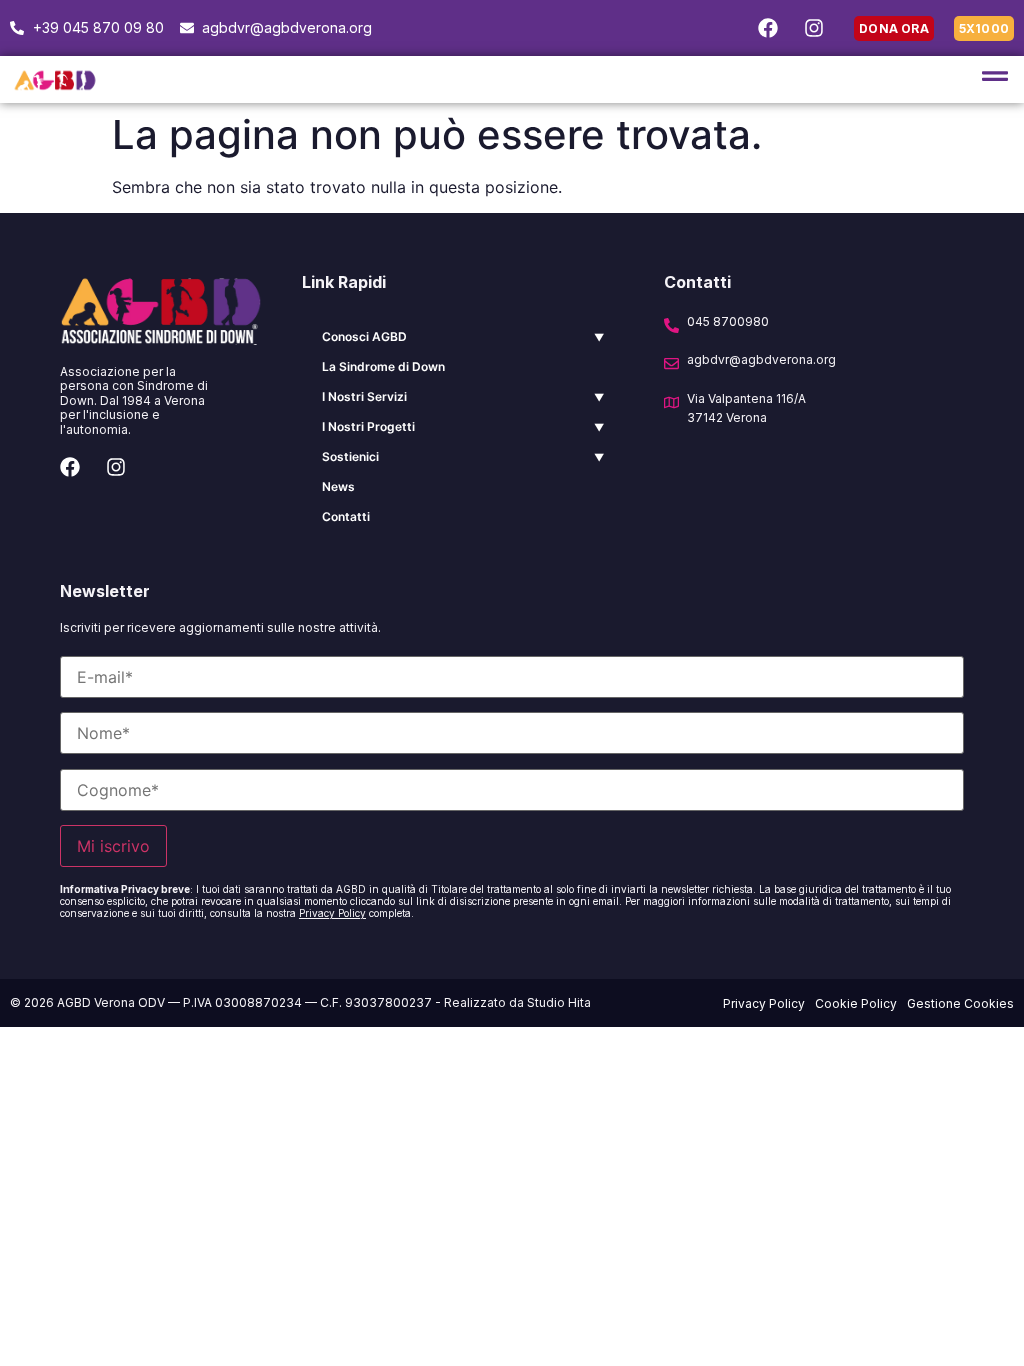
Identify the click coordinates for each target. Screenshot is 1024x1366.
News (338, 486)
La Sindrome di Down (383, 366)
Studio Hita (559, 1002)
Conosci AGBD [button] (364, 336)
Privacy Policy (332, 913)
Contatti (346, 516)
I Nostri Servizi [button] (364, 396)
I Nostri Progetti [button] (368, 426)
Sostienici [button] (350, 456)
